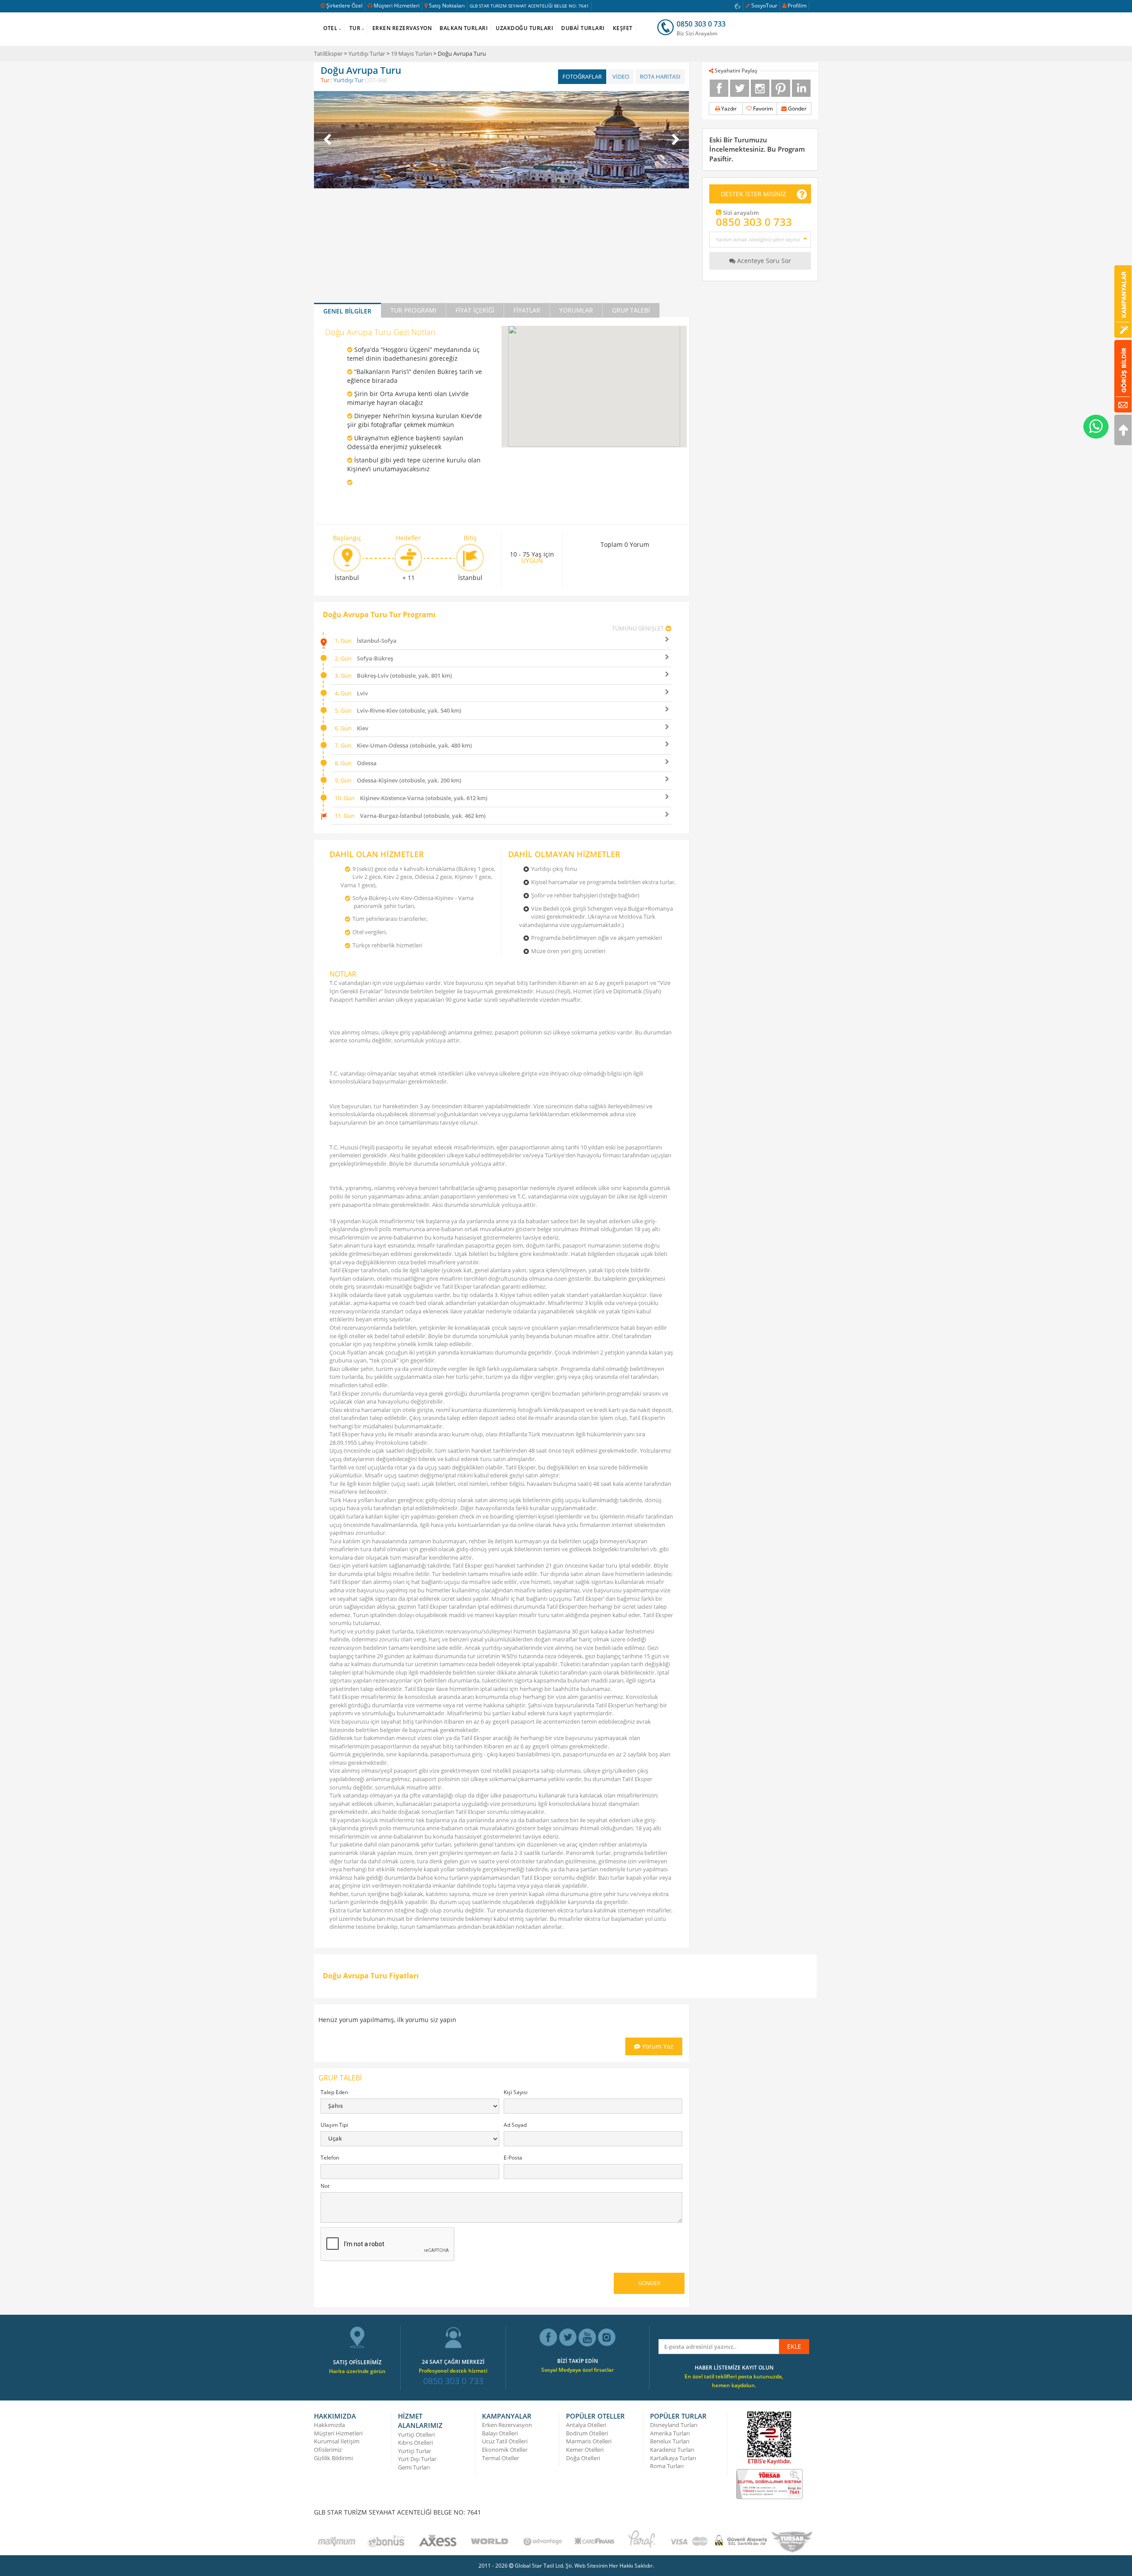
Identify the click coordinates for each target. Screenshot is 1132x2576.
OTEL (330, 28)
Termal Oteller (501, 2458)
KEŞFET (623, 28)
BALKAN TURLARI (464, 28)
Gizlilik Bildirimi (333, 2458)
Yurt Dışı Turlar (417, 2459)
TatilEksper (328, 53)
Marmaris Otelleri (589, 2441)
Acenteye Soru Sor (763, 261)
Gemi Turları (414, 2467)
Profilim (797, 6)
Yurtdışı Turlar (367, 53)
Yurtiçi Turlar (415, 2451)
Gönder (797, 109)
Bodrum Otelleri (587, 2433)
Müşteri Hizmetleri (397, 6)
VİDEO (621, 76)
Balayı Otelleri (500, 2433)
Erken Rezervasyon (507, 2425)
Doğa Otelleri (583, 2458)
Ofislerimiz (328, 2450)
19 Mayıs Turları (411, 53)
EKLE (794, 2346)
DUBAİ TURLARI (583, 28)
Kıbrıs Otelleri (415, 2442)
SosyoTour (764, 6)
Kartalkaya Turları (673, 2458)
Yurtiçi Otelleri (416, 2435)
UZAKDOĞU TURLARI (524, 28)
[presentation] (327, 139)
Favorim (762, 109)
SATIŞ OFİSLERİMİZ (357, 2362)
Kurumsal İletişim (337, 2441)
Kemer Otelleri (585, 2450)
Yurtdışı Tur (348, 80)
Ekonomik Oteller (505, 2450)
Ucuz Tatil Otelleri (505, 2441)
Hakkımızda (329, 2425)
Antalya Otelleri (586, 2425)
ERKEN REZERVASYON (402, 28)
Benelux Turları (670, 2441)
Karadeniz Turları (672, 2450)
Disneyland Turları (674, 2425)
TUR (355, 28)
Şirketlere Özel (344, 6)
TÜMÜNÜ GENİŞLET (638, 628)
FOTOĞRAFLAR (582, 76)
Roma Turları (667, 2466)
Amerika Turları (670, 2433)
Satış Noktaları (447, 6)
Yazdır (728, 109)
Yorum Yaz (657, 2046)
